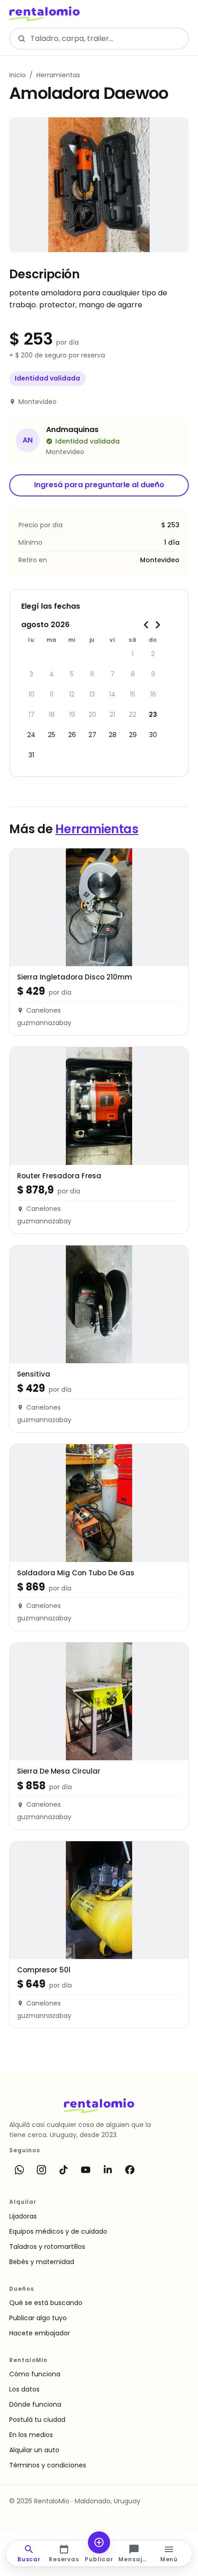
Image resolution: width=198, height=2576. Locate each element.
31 (31, 755)
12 (72, 694)
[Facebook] (130, 2170)
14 (112, 694)
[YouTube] (86, 2170)
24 (31, 735)
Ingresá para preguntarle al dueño (99, 485)
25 (52, 735)
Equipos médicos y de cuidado (58, 2231)
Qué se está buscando (46, 2303)
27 (92, 735)
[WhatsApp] (19, 2170)
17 (32, 715)
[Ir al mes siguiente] (157, 625)
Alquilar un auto (34, 2450)
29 (133, 735)
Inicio (17, 75)
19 (72, 715)
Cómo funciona (35, 2374)
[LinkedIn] (108, 2170)
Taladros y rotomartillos (47, 2247)
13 (92, 694)
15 (133, 694)
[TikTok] (64, 2170)
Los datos (24, 2389)
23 (153, 715)
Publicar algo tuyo (38, 2318)
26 (72, 735)
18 (52, 715)
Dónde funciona (35, 2404)
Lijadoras (23, 2216)
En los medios (31, 2435)
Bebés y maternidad (42, 2262)
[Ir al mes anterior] (146, 625)
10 (32, 694)
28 (113, 735)
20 (92, 715)
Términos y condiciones (48, 2465)
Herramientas (58, 75)
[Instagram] (41, 2170)
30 (153, 735)
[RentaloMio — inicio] (44, 14)
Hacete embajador (40, 2333)
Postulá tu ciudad (37, 2420)
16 (153, 694)
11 (52, 694)
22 (133, 715)
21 (112, 715)
